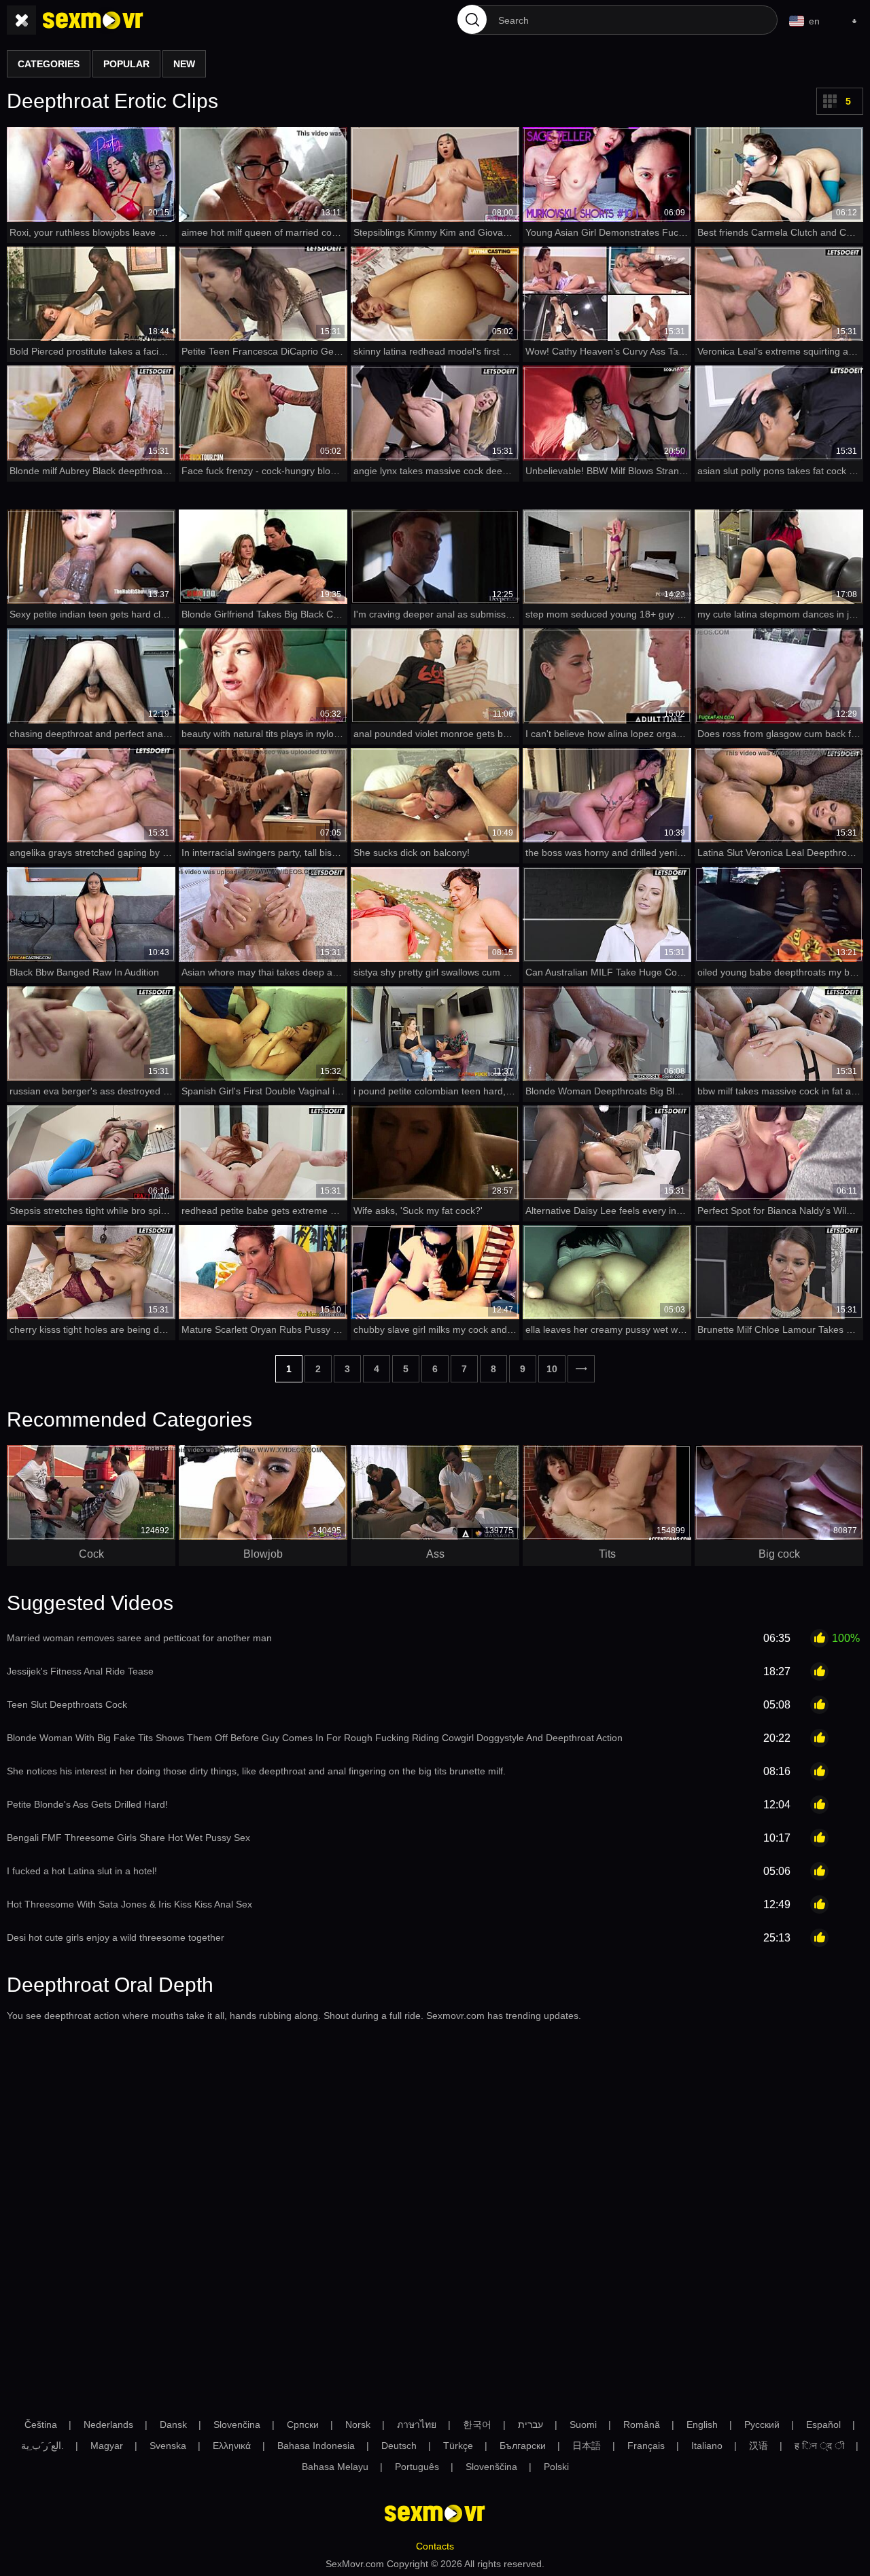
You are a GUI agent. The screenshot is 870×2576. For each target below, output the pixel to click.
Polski (556, 2467)
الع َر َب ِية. (42, 2446)
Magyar (107, 2446)
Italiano (707, 2446)
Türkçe (458, 2446)
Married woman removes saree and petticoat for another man (139, 1638)
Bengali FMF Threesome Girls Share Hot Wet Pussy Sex (128, 1838)
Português (417, 2467)
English (702, 2425)
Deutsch (399, 2446)
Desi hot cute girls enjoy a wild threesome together (116, 1937)
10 (552, 1369)
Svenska (168, 2446)
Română (642, 2425)
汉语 (759, 2446)
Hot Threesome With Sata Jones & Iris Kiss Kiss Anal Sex (129, 1904)
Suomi (583, 2425)
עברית (530, 2425)
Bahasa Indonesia (316, 2446)
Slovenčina (237, 2425)
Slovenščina (491, 2467)
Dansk (173, 2425)
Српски (303, 2425)
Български (523, 2446)
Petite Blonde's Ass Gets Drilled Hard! (87, 1804)
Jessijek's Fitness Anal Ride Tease (80, 1671)
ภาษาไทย (417, 2425)
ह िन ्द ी (819, 2446)
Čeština (41, 2425)
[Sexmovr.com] (93, 20)
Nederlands (108, 2425)
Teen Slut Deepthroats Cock (67, 1704)
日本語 (587, 2446)
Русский (762, 2425)
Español (823, 2425)
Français (646, 2446)
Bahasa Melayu (335, 2467)
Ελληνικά (232, 2446)
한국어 (477, 2425)
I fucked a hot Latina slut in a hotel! (82, 1871)
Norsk (358, 2425)
